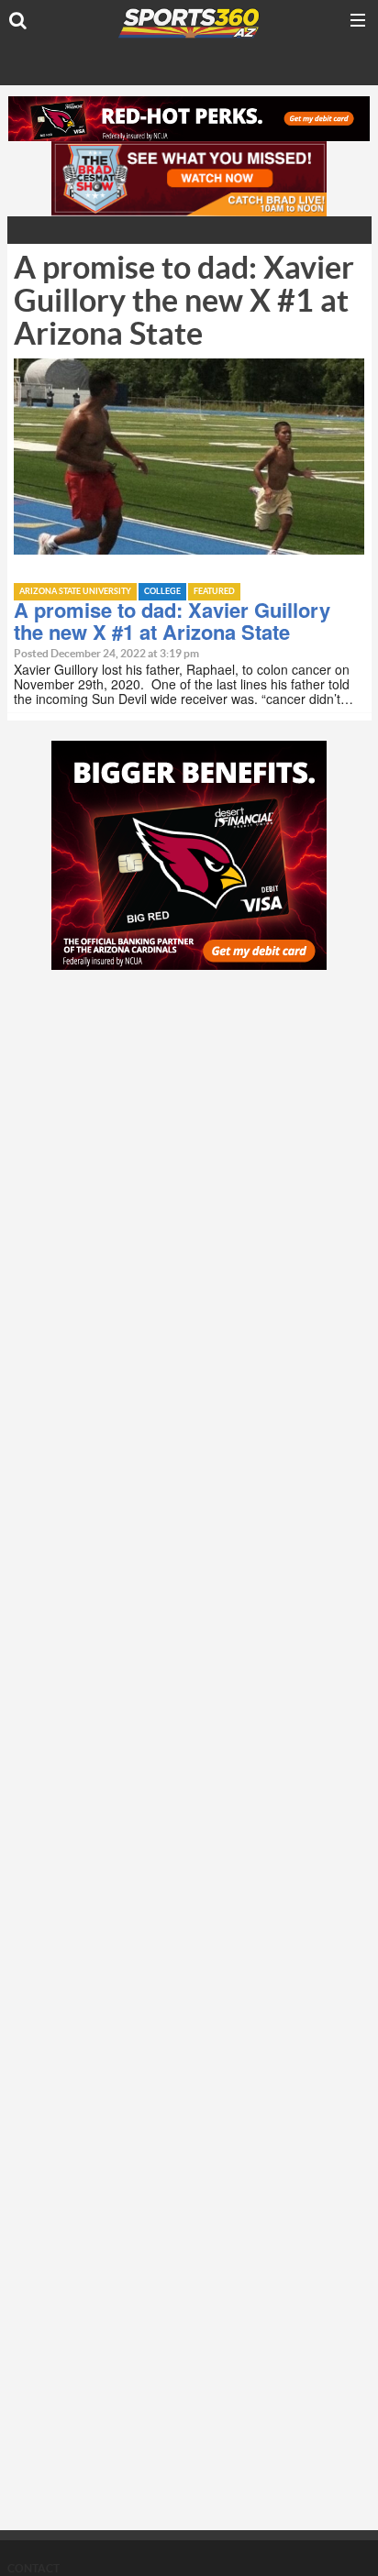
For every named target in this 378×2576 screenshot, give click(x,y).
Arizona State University (75, 592)
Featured (214, 592)
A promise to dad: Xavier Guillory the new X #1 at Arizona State (172, 621)
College (162, 592)
